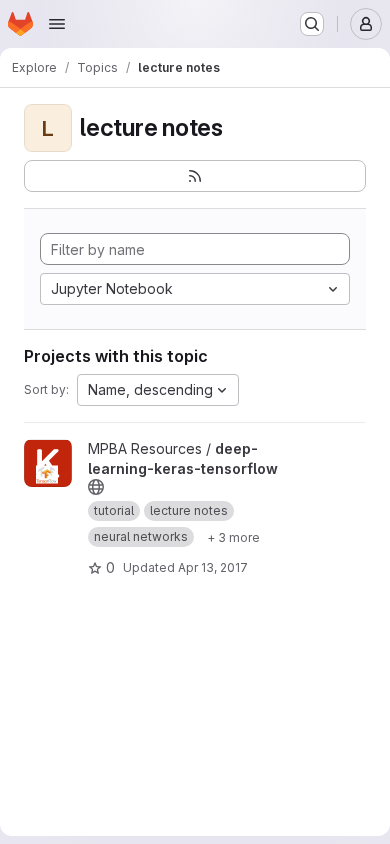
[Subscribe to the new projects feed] (195, 176)
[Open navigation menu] (57, 24)
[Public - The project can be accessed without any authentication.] (96, 487)
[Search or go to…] (312, 24)
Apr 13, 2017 (213, 567)
